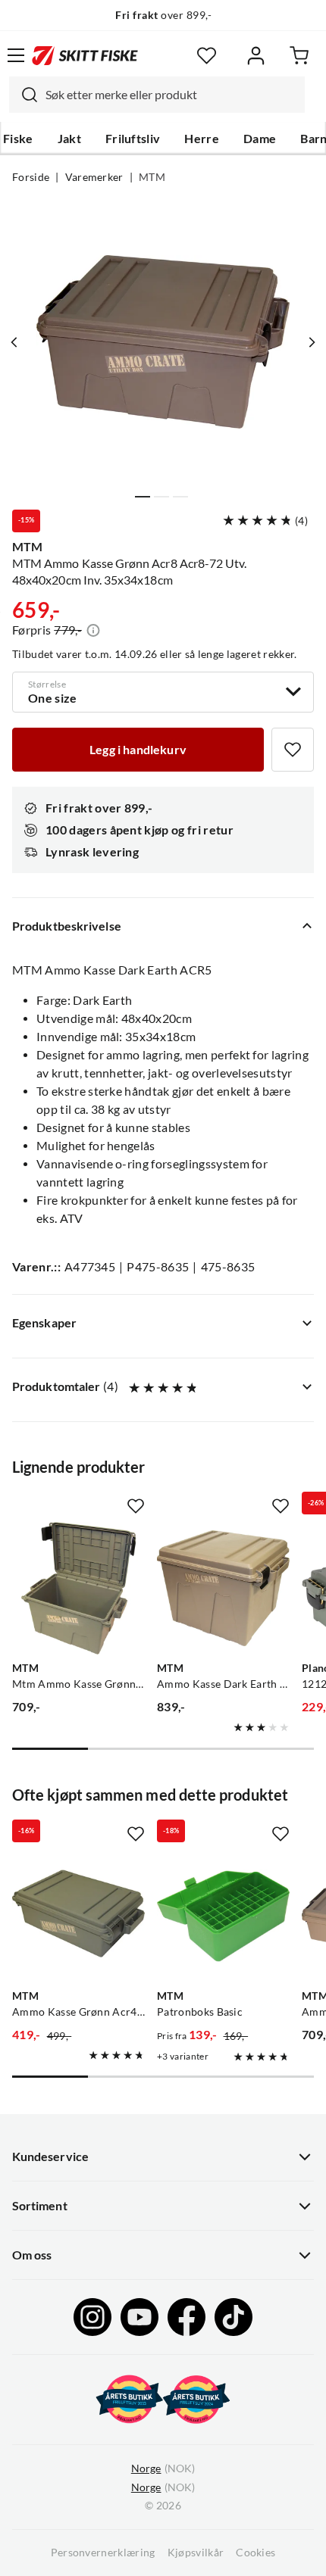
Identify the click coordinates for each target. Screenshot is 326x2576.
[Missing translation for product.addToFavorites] (293, 750)
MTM (152, 177)
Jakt (69, 139)
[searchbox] (171, 95)
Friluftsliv (133, 139)
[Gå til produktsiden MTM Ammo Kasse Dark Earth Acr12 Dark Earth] (223, 1588)
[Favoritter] (207, 56)
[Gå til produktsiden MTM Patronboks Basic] (223, 1916)
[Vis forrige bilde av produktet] (14, 342)
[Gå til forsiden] (85, 55)
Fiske (18, 139)
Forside (31, 177)
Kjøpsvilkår (196, 2553)
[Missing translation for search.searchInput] (24, 95)
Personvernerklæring (103, 2553)
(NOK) (163, 2468)
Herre (202, 139)
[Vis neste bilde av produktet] (312, 342)
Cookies (255, 2553)
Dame (260, 139)
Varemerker (94, 177)
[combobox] (157, 95)
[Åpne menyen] (16, 55)
